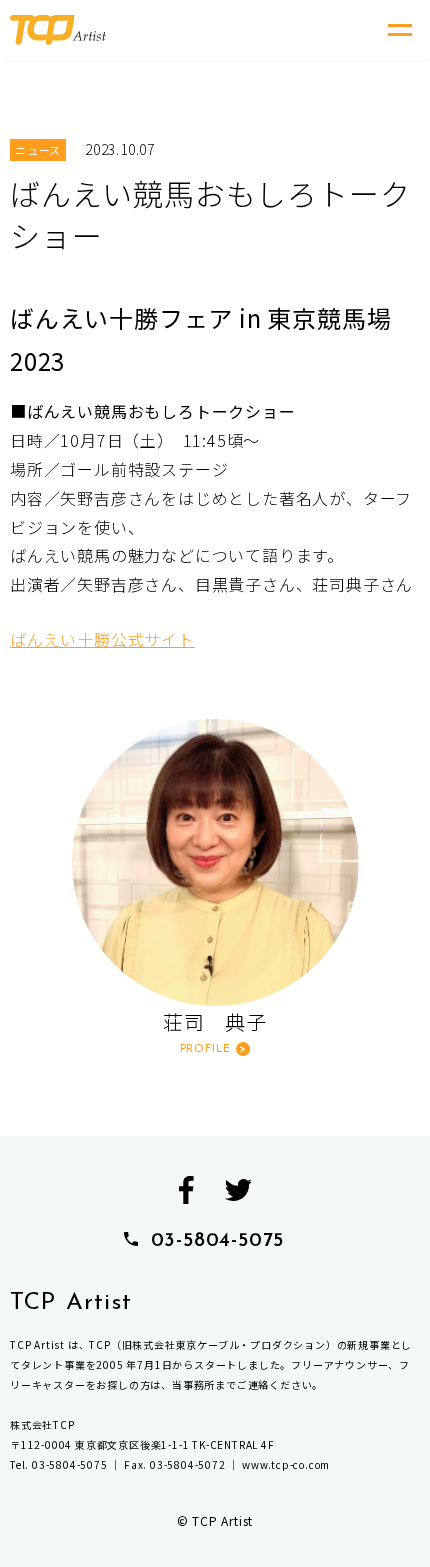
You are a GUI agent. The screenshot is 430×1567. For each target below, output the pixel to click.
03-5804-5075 (218, 1241)
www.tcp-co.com (286, 1464)
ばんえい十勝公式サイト (102, 639)
